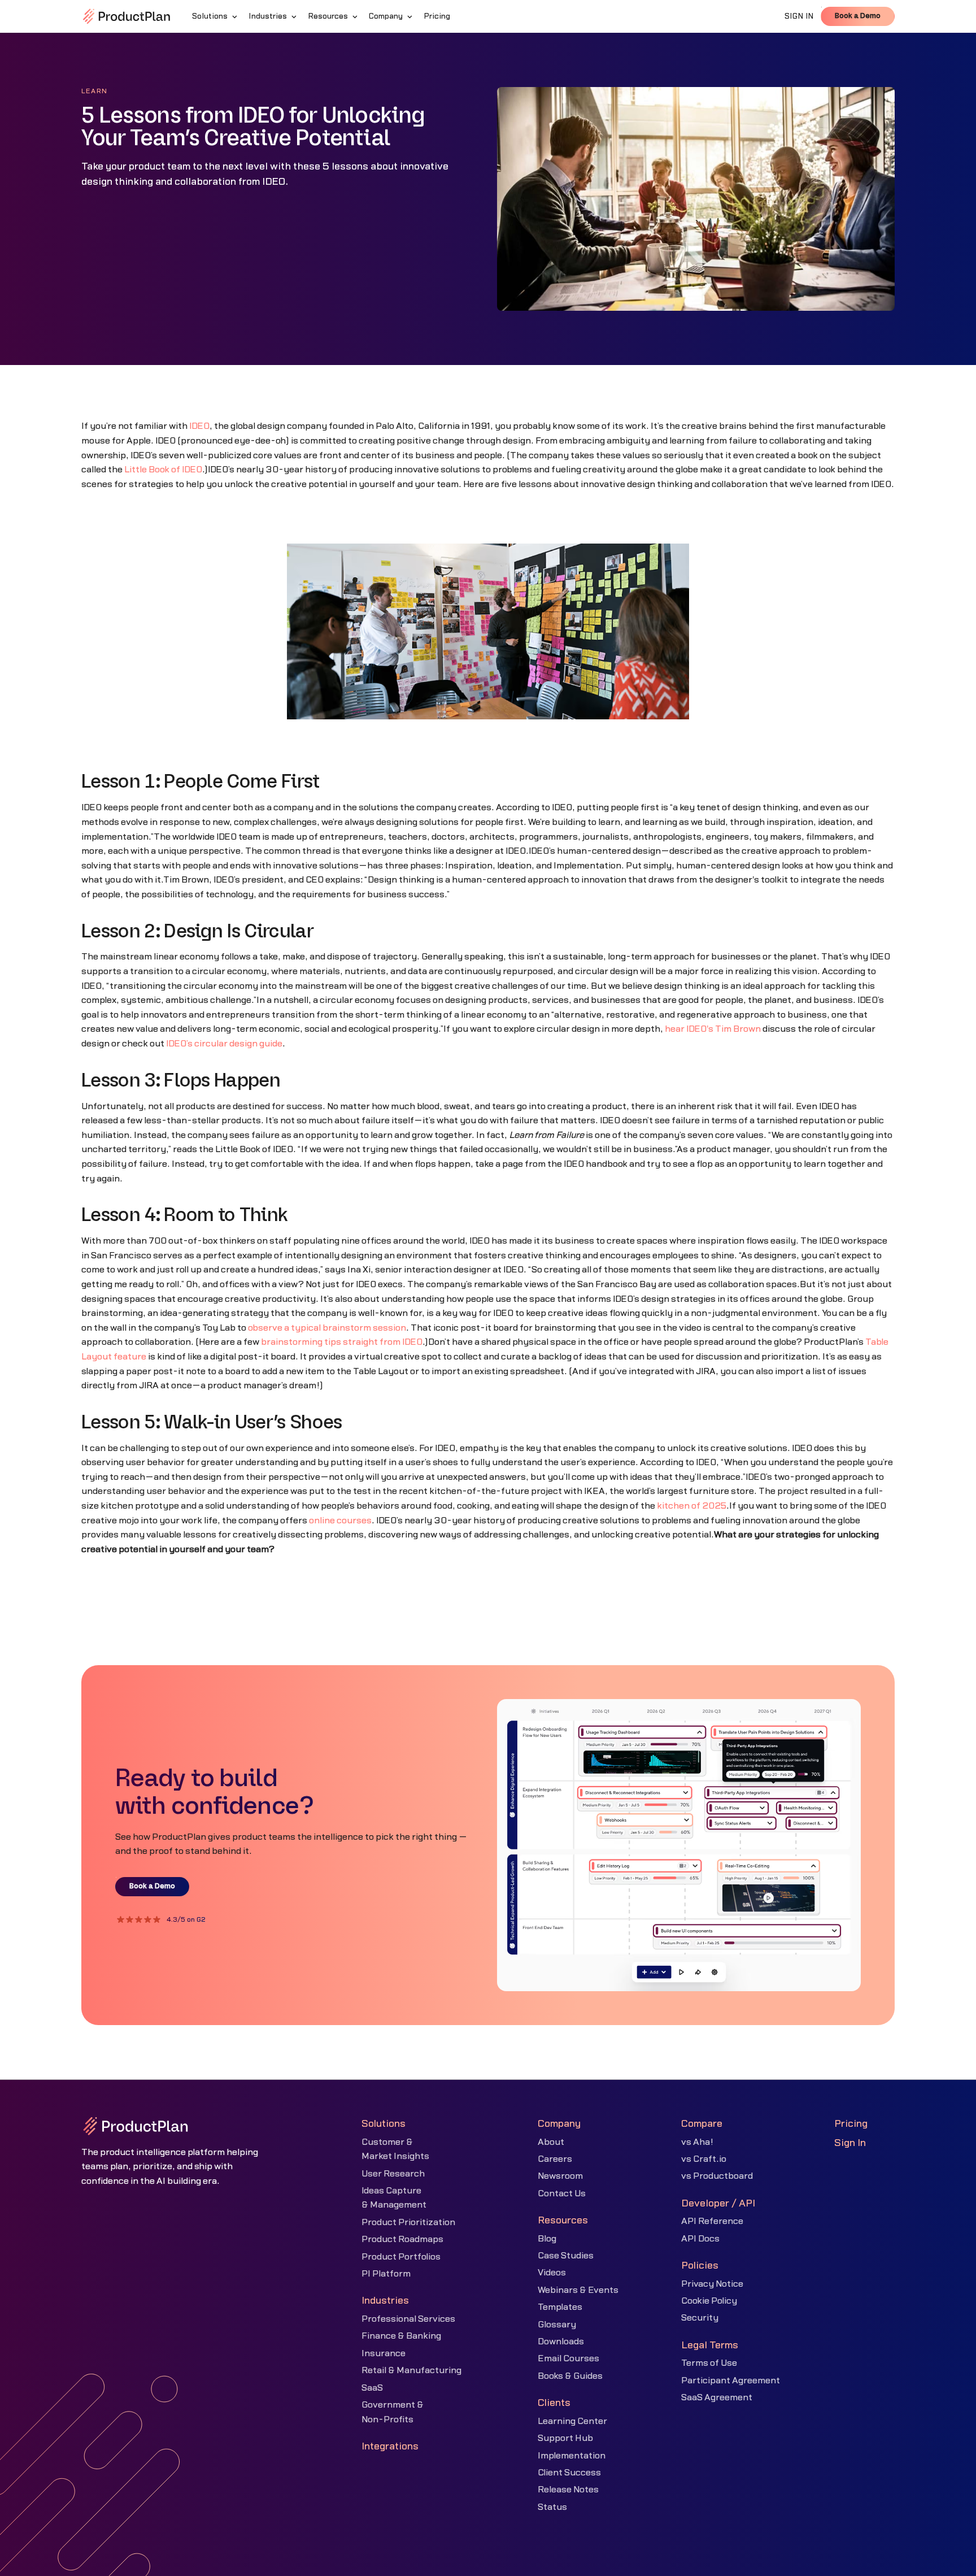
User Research (393, 2174)
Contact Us (562, 2193)
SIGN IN (799, 16)
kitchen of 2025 (692, 1506)
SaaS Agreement (717, 2397)
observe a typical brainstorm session (327, 1328)
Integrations (390, 2446)
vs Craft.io (704, 2159)
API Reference (712, 2221)
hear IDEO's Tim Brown (713, 1029)
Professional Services (408, 2319)
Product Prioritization (408, 2222)
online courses (340, 1521)
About (551, 2142)
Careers (555, 2159)
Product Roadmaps (402, 2239)
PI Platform (386, 2274)
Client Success (569, 2473)
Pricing (851, 2124)
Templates (560, 2307)
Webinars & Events (578, 2290)
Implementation (572, 2456)
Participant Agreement (731, 2380)
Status (552, 2507)
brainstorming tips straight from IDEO (342, 1342)
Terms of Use (709, 2363)
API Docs (700, 2239)
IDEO (199, 426)
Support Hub (565, 2438)
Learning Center (572, 2421)
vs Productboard (717, 2176)
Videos (552, 2273)
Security (700, 2318)
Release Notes (568, 2490)
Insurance (384, 2353)
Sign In (850, 2143)
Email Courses (568, 2358)
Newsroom (560, 2176)
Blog (547, 2239)
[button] (216, 16)
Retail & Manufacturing (411, 2370)
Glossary (557, 2325)
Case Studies (566, 2256)
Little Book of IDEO (163, 470)
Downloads (561, 2342)
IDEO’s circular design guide (224, 1044)
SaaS (372, 2388)
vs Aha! (697, 2142)
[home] (127, 16)
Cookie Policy (709, 2301)
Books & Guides (570, 2376)
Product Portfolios (401, 2257)
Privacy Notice (712, 2284)
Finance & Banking (401, 2336)
